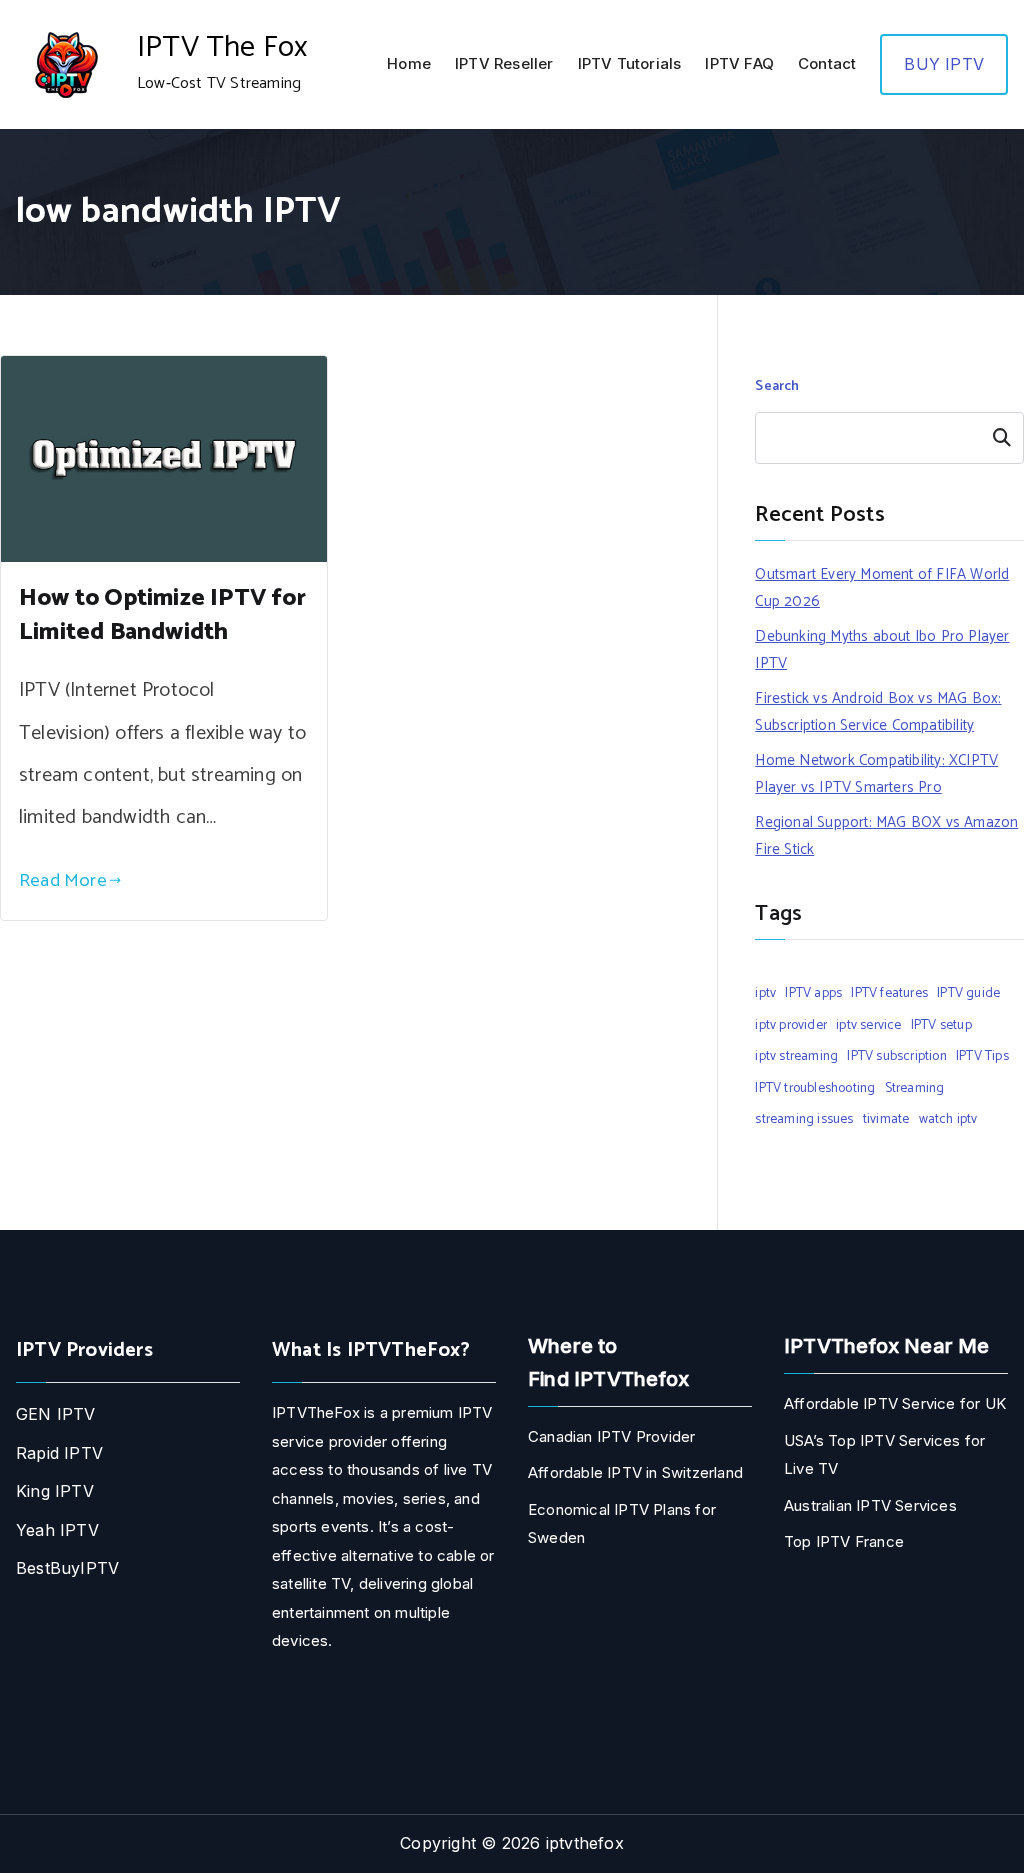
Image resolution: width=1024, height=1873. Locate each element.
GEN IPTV (56, 1414)
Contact (827, 63)
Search (777, 386)
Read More (63, 880)
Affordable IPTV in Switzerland (635, 1472)
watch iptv (948, 1119)
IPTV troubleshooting (815, 1088)
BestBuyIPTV (67, 1568)
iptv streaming (796, 1056)
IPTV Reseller (504, 63)
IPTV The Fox (222, 47)
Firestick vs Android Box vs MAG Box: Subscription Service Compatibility (878, 712)
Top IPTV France (844, 1541)
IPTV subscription (896, 1056)
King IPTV (55, 1491)
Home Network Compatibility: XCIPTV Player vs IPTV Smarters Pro (876, 774)
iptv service (868, 1025)
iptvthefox (585, 1843)
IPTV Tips (982, 1056)
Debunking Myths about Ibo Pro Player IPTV (882, 650)
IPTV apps (813, 993)
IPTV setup (941, 1025)
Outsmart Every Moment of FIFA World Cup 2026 (882, 588)
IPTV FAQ (739, 63)
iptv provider (791, 1025)
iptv (765, 993)
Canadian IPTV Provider (611, 1436)
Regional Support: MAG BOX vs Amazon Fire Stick (886, 836)
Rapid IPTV (59, 1453)
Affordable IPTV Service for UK (895, 1403)
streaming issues (804, 1119)
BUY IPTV (944, 64)
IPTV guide (968, 993)
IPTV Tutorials (630, 63)
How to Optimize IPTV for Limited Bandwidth (162, 615)
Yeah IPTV (57, 1530)
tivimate (886, 1119)
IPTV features (889, 993)
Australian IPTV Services (870, 1505)
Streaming (915, 1088)
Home (409, 63)
